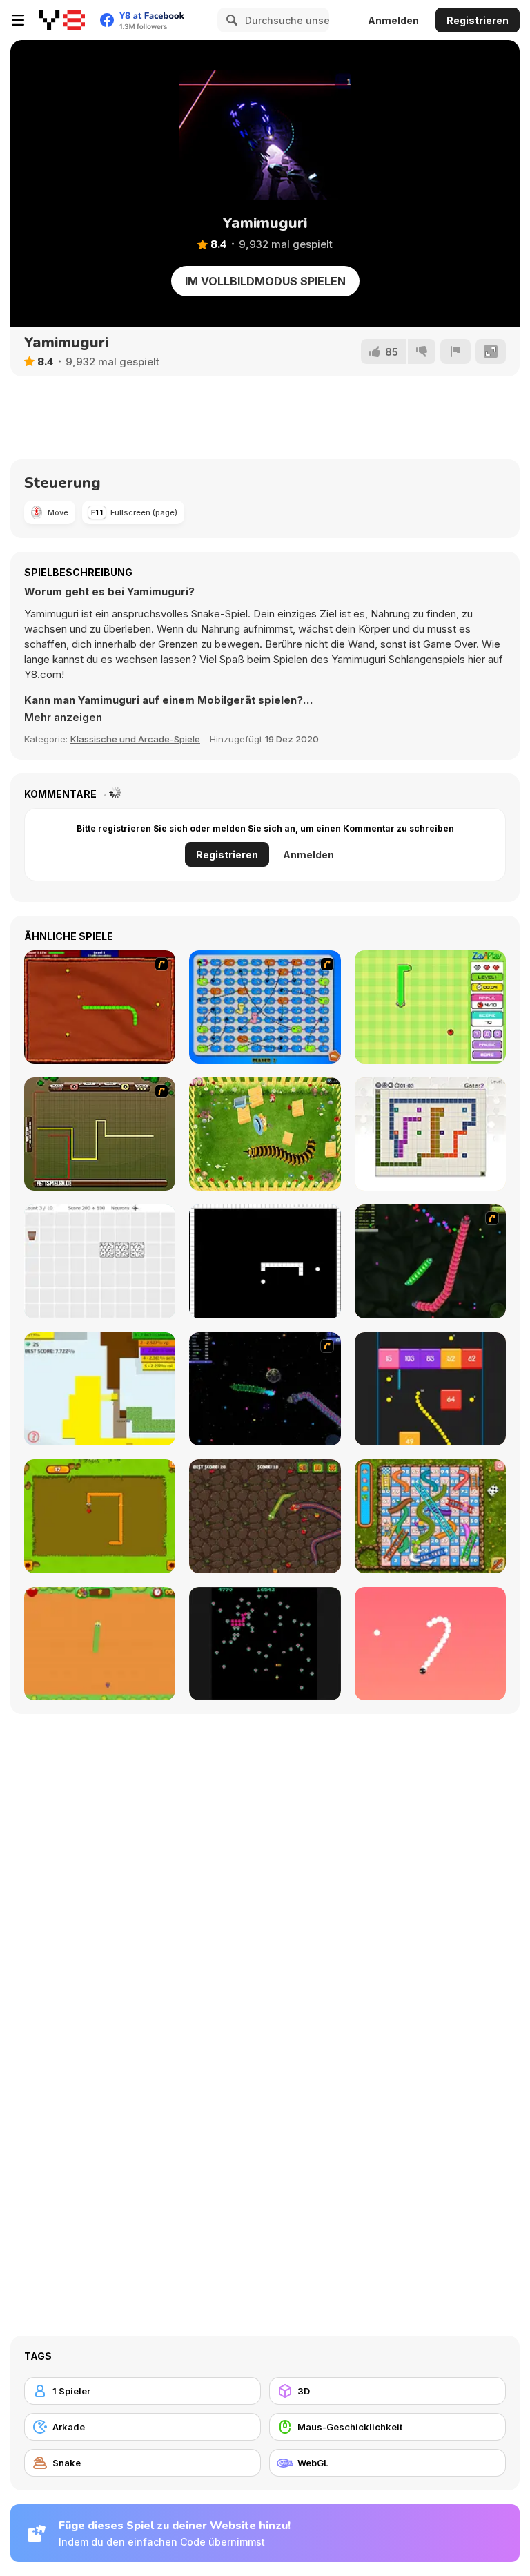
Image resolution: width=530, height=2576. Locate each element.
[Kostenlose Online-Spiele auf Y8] (62, 20)
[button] (63, 718)
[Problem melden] (455, 352)
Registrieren (478, 20)
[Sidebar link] (18, 20)
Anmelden (393, 20)
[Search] (230, 20)
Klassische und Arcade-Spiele (135, 739)
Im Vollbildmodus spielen (265, 281)
